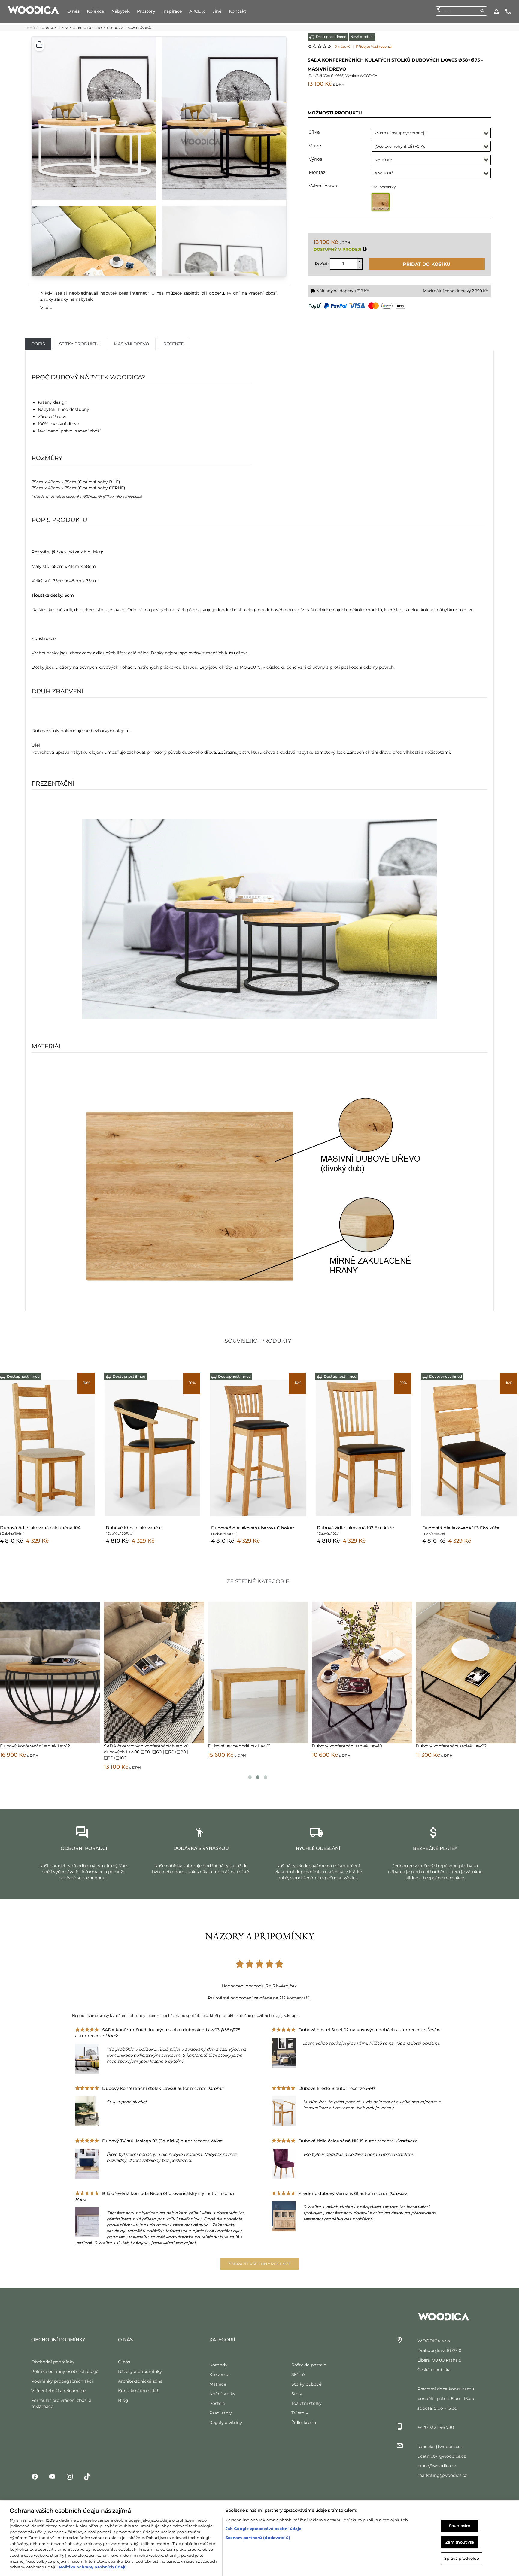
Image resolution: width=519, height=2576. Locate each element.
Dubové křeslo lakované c (134, 1528)
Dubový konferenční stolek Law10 (35, 1746)
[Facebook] (35, 2476)
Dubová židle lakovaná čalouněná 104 (40, 1528)
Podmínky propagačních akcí (62, 2381)
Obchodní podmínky (53, 2362)
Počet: (322, 264)
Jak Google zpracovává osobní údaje (263, 2522)
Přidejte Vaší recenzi (374, 46)
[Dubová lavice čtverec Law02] (466, 1672)
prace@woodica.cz (437, 2466)
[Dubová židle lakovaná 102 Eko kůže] (364, 1448)
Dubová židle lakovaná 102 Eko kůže (355, 1528)
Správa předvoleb (462, 2552)
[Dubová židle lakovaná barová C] (258, 1448)
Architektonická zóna (140, 2381)
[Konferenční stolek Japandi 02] (362, 1672)
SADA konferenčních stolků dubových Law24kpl (258, 1746)
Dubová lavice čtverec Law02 (446, 1746)
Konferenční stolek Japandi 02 (343, 1746)
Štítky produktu (79, 344)
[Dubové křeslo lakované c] (153, 1448)
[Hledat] (482, 11)
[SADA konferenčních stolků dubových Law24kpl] (258, 1672)
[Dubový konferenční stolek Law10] (50, 1672)
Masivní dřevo (132, 344)
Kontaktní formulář (138, 2391)
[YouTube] (52, 2476)
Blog (123, 2400)
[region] (259, 2535)
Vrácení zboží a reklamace (58, 2391)
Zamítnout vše (460, 2535)
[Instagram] (70, 2476)
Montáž (317, 172)
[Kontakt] (508, 11)
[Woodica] (33, 10)
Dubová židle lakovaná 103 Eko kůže (461, 1528)
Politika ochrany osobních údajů (65, 2371)
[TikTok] (87, 2476)
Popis (38, 344)
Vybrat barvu (323, 186)
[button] (39, 45)
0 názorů (343, 46)
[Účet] (496, 11)
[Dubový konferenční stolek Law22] (154, 1672)
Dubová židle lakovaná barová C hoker (253, 1528)
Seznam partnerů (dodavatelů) (258, 2531)
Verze (315, 145)
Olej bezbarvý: (384, 187)
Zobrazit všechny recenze (260, 2264)
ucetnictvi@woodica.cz (442, 2456)
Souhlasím (460, 2519)
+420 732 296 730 (436, 2427)
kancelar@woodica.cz (440, 2447)
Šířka (314, 132)
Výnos (315, 159)
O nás (124, 2362)
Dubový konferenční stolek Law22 (139, 1746)
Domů (30, 28)
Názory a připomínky (140, 2371)
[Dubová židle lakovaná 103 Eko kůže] (469, 1448)
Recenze (173, 344)
